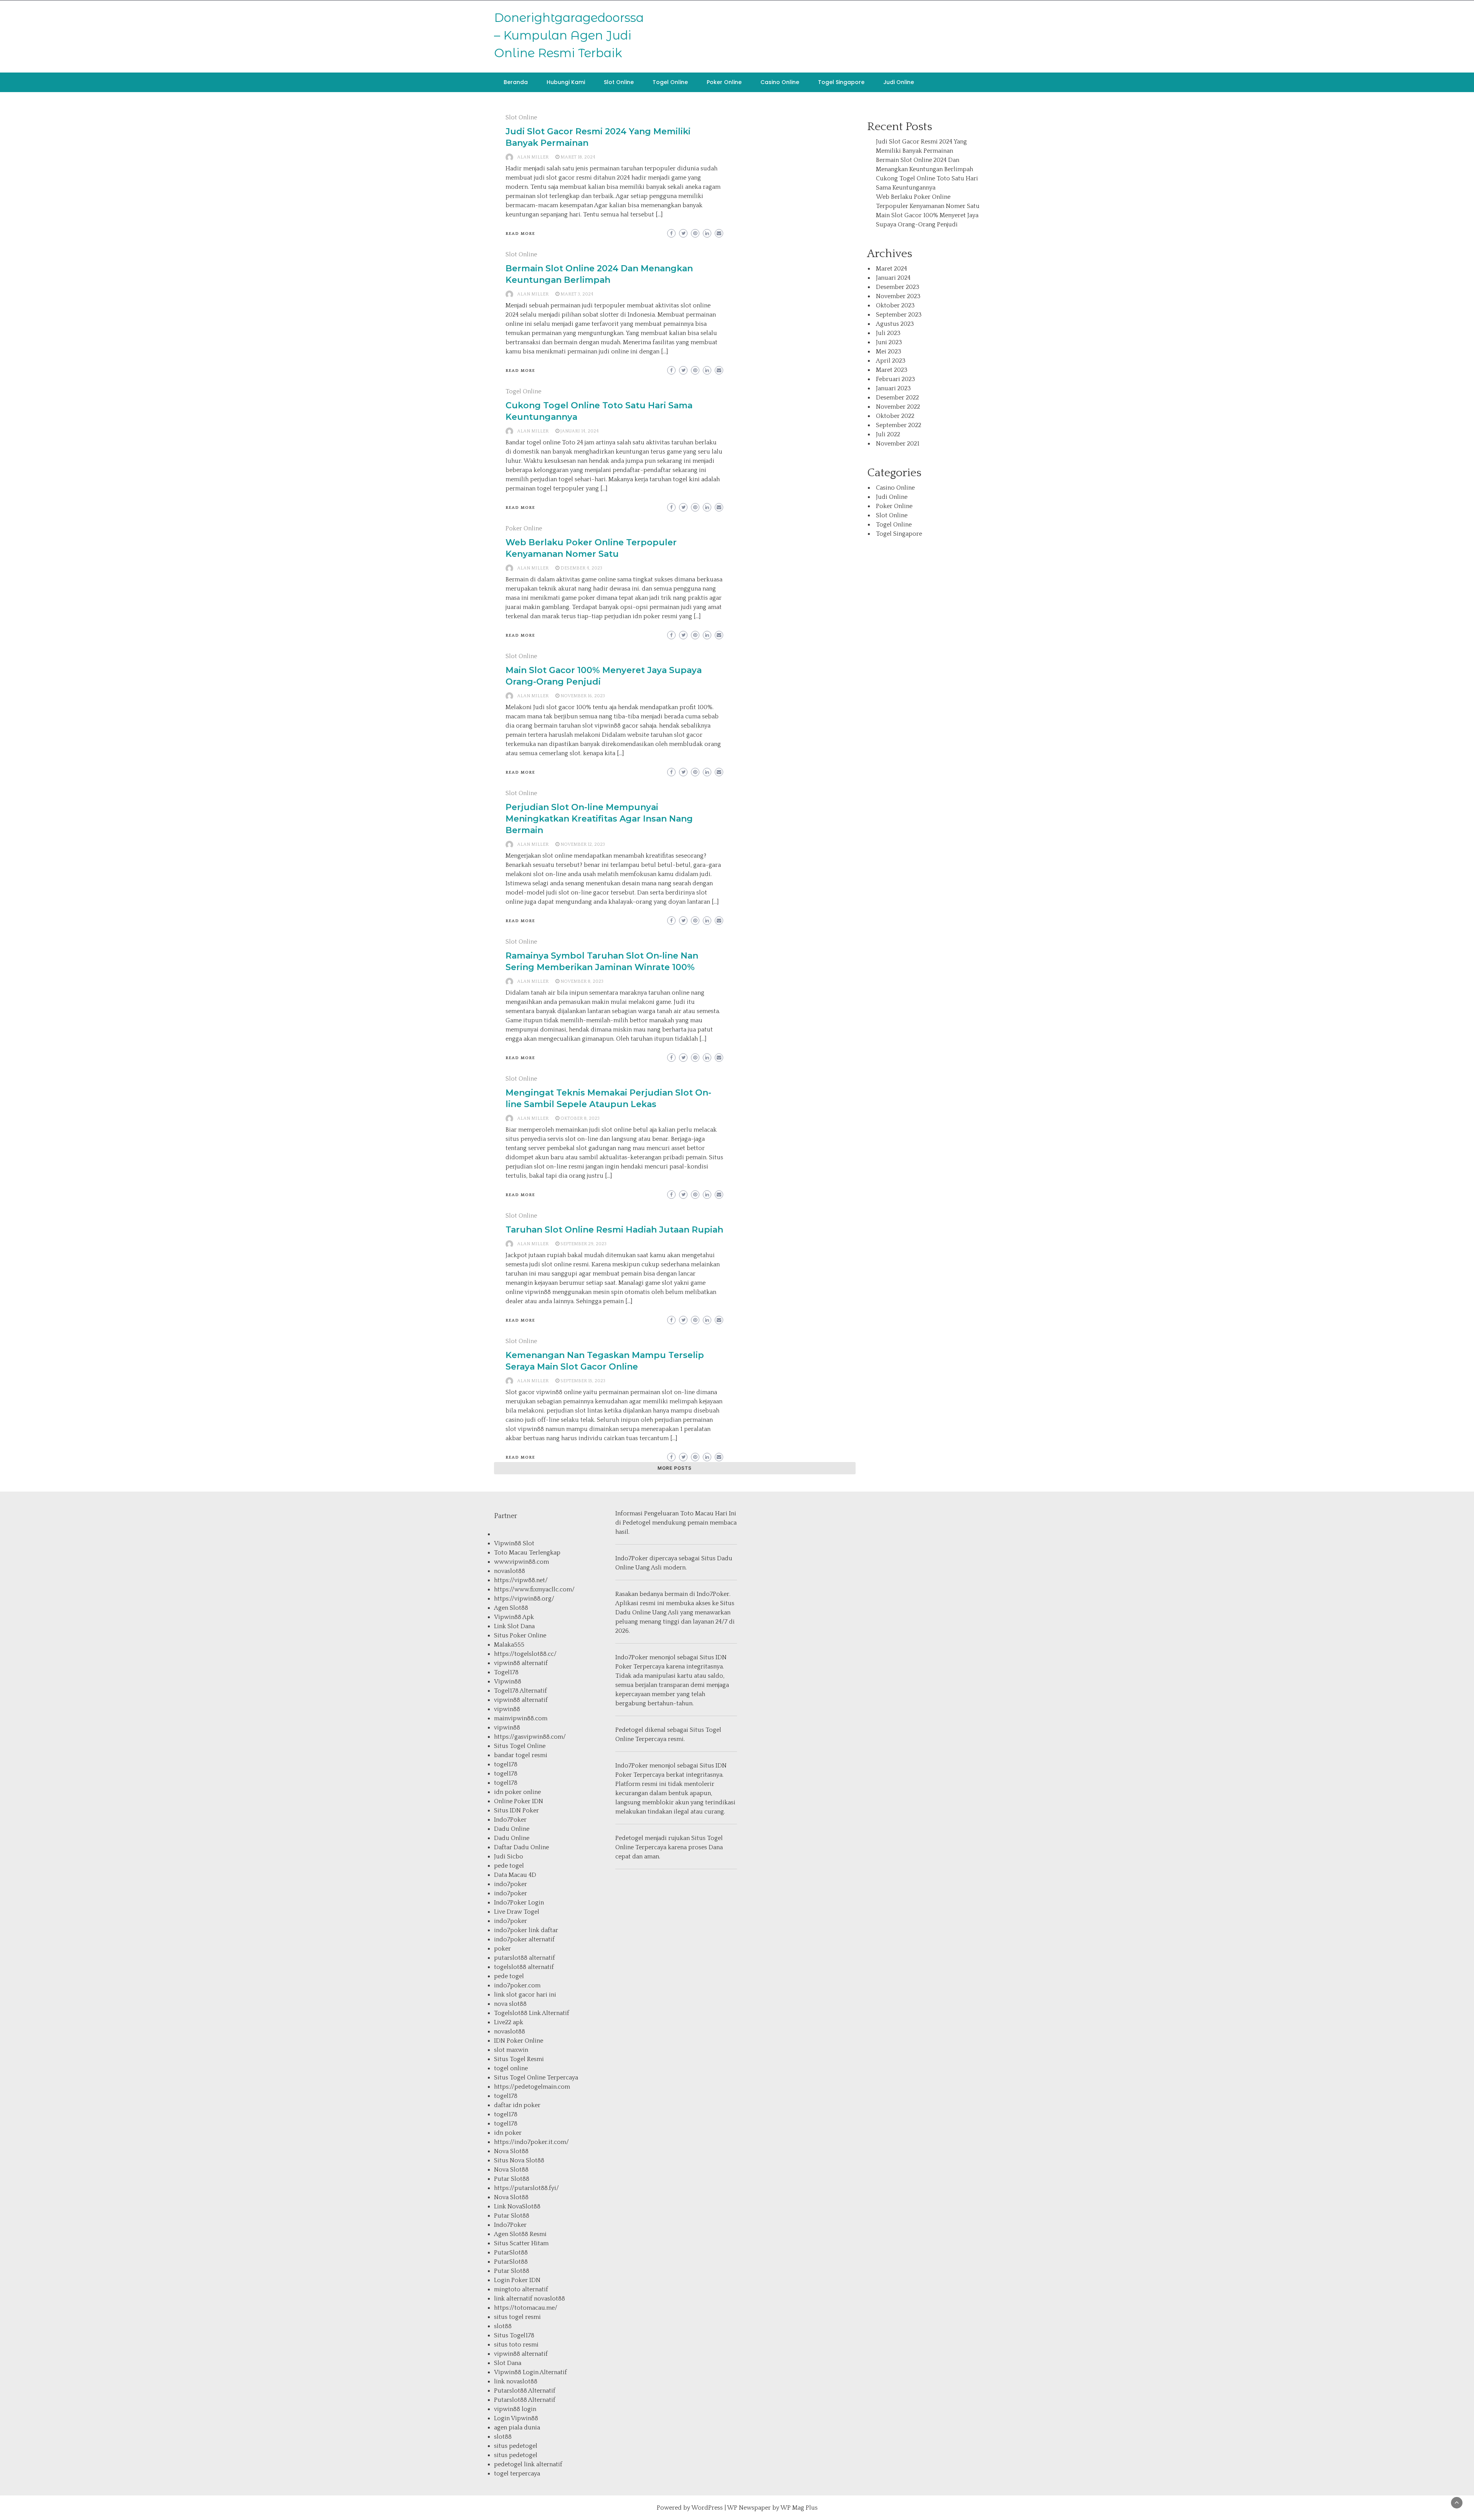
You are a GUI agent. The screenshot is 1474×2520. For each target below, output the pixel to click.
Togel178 (506, 1672)
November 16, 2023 (583, 696)
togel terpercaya (517, 2474)
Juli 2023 (888, 333)
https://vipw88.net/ (521, 1580)
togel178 (506, 1764)
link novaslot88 (516, 2381)
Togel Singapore (841, 82)
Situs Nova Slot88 (519, 2160)
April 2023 (891, 361)
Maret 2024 (892, 269)
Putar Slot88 (512, 2179)
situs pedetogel (516, 2446)
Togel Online (670, 82)
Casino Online (780, 82)
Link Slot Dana (514, 1626)
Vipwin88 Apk (514, 1617)
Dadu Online (512, 1829)
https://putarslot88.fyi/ (526, 2188)
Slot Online (619, 82)
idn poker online (517, 1792)
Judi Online (899, 82)
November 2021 (898, 444)
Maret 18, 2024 (578, 157)
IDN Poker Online (519, 2041)
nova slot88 (510, 2004)
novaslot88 (510, 1571)
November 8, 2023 (582, 981)
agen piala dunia (517, 2428)
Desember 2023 (898, 287)
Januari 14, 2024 (580, 431)
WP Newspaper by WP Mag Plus (772, 2508)
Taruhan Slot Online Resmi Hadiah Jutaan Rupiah (614, 1230)
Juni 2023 (889, 342)
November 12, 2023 (583, 844)
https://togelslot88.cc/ (525, 1654)
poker (502, 1949)
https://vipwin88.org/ (524, 1599)
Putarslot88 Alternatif (525, 2391)
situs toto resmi (516, 2345)
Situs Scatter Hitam (521, 2243)
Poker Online (724, 82)
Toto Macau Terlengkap (527, 1553)
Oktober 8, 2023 (580, 1118)
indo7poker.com (517, 1985)
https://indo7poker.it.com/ (531, 2142)
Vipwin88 (508, 1682)
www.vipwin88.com (521, 1562)
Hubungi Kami (566, 82)
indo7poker (511, 1884)
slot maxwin (511, 2050)
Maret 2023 (892, 370)
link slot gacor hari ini (525, 1995)
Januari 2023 (893, 388)
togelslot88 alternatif (524, 1967)
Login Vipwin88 (516, 2418)
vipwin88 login (515, 2409)
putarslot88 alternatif (525, 1958)
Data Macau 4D (515, 1875)
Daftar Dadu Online (521, 1847)
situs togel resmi (517, 2317)
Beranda (516, 82)
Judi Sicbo (509, 1857)
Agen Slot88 (511, 1608)
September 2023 (899, 315)
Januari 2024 (893, 278)
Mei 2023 (889, 352)
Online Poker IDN (519, 1801)
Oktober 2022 (895, 416)
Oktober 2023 (895, 305)
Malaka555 (509, 1645)
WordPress (707, 2508)
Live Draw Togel (517, 1912)
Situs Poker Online (520, 1635)
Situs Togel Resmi (519, 2059)
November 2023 (898, 296)
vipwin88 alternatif (521, 1663)
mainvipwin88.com (521, 1718)
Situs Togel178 (514, 2335)
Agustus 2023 (895, 324)
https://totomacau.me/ (526, 2308)
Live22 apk (509, 2022)
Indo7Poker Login (519, 1903)
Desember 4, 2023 (581, 568)
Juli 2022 (888, 434)
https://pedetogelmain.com (532, 2087)
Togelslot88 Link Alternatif (532, 2013)
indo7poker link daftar (526, 1930)
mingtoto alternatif (521, 2289)
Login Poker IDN (517, 2280)
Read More (520, 234)
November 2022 (898, 407)
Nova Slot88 (511, 2151)
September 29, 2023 (583, 1244)
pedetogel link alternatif (528, 2464)
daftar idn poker (517, 2105)
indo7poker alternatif (524, 1939)
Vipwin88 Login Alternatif (530, 2372)
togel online (511, 2068)
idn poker (508, 2133)
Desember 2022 (897, 398)
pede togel (509, 1866)
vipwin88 (507, 1709)
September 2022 (899, 425)
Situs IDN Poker (516, 1810)
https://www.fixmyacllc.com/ (534, 1589)
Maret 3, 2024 (577, 294)
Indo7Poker (510, 1820)
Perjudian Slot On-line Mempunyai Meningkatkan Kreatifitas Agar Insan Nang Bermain (599, 819)
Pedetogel (637, 1523)
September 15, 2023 (583, 1381)
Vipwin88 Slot (514, 1543)
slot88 (503, 2326)
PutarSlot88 (511, 2253)
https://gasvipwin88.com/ (530, 1737)
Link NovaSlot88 (517, 2206)
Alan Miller (533, 157)
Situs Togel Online (520, 1746)
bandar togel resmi (521, 1755)
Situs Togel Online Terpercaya (536, 2078)
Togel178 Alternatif (521, 1691)
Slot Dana (508, 2363)
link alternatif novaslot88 (530, 2299)
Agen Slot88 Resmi (520, 2234)
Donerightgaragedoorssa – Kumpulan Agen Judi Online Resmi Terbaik (569, 35)
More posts (675, 1468)
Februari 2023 (896, 379)
